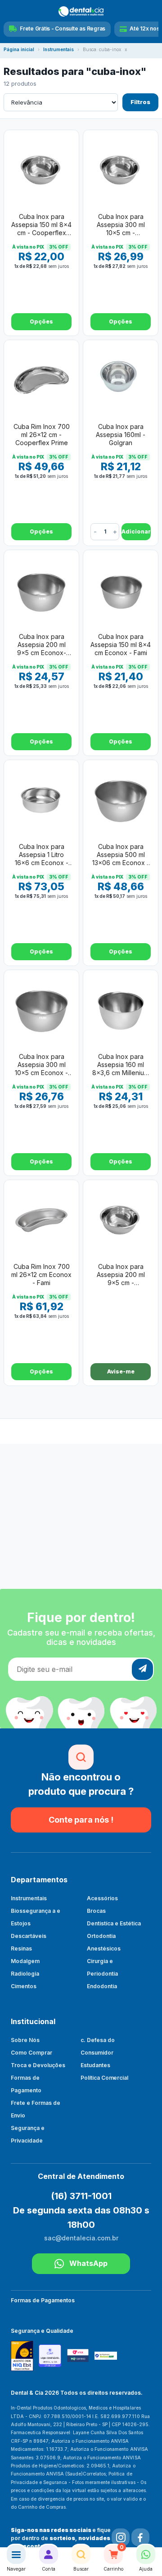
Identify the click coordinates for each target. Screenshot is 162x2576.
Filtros (140, 102)
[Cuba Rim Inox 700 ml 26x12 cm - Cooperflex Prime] (41, 380)
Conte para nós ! (81, 1820)
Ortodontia (101, 1936)
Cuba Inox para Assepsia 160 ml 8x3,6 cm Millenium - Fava (121, 1065)
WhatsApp (88, 2263)
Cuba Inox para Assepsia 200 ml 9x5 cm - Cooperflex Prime (121, 1275)
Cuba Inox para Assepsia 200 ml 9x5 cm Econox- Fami (42, 645)
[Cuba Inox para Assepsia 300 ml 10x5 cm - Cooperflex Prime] (121, 170)
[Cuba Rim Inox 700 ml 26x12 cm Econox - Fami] (41, 1220)
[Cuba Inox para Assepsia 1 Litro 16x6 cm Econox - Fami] (41, 800)
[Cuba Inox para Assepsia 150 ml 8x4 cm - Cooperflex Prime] (41, 170)
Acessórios (102, 1898)
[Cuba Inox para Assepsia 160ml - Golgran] (121, 380)
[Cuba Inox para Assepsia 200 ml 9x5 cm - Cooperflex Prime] (121, 1220)
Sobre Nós (25, 2040)
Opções (41, 321)
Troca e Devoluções (38, 2065)
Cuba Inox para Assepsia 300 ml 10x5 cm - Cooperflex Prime (121, 225)
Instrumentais (58, 50)
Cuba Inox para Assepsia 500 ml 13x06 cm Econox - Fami (121, 855)
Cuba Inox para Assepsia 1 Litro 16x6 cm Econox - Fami (42, 855)
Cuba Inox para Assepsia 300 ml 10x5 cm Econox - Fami (41, 1065)
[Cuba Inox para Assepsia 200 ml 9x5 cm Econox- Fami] (41, 590)
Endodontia (102, 1986)
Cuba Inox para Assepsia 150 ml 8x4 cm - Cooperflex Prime (41, 225)
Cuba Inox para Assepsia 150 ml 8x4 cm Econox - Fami (121, 645)
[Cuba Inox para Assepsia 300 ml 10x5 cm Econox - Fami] (41, 1010)
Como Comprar (31, 2053)
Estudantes (95, 2065)
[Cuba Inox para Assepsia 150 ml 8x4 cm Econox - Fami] (121, 590)
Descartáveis (29, 1936)
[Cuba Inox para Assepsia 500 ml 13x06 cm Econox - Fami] (121, 800)
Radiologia (25, 1974)
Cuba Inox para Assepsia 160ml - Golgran (121, 435)
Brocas (96, 1911)
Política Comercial (105, 2078)
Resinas (21, 1948)
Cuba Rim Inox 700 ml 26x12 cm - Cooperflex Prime (42, 435)
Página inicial (19, 50)
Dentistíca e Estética (114, 1923)
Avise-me (121, 1371)
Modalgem (25, 1961)
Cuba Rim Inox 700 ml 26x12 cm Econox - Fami (41, 1275)
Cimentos (24, 1986)
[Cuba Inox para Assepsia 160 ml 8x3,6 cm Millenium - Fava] (121, 1010)
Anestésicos (104, 1948)
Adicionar (136, 531)
